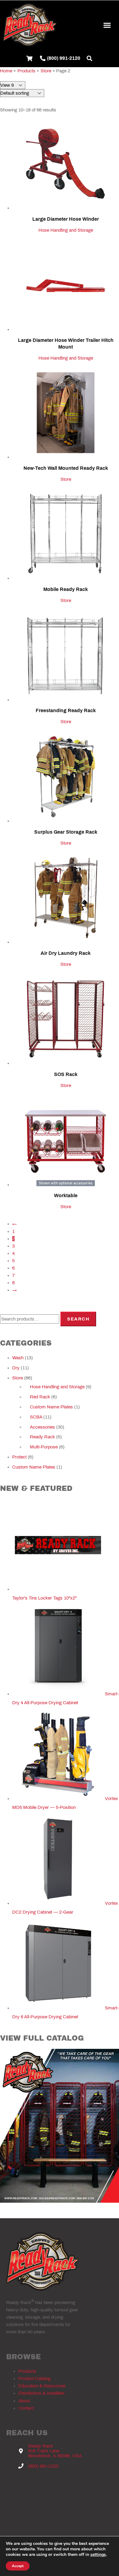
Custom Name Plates (51, 1407)
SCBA (36, 1417)
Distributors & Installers (41, 2393)
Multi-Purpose (44, 1447)
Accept (18, 2566)
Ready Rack (42, 1437)
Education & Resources (42, 2386)
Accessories (42, 1427)
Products (27, 2371)
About (24, 2401)
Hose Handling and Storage (66, 230)
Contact (26, 2408)
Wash (18, 1358)
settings (98, 2555)
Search (78, 1319)
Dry (16, 1368)
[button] (107, 25)
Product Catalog (34, 2379)
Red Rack (40, 1397)
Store (66, 479)
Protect (19, 1457)
